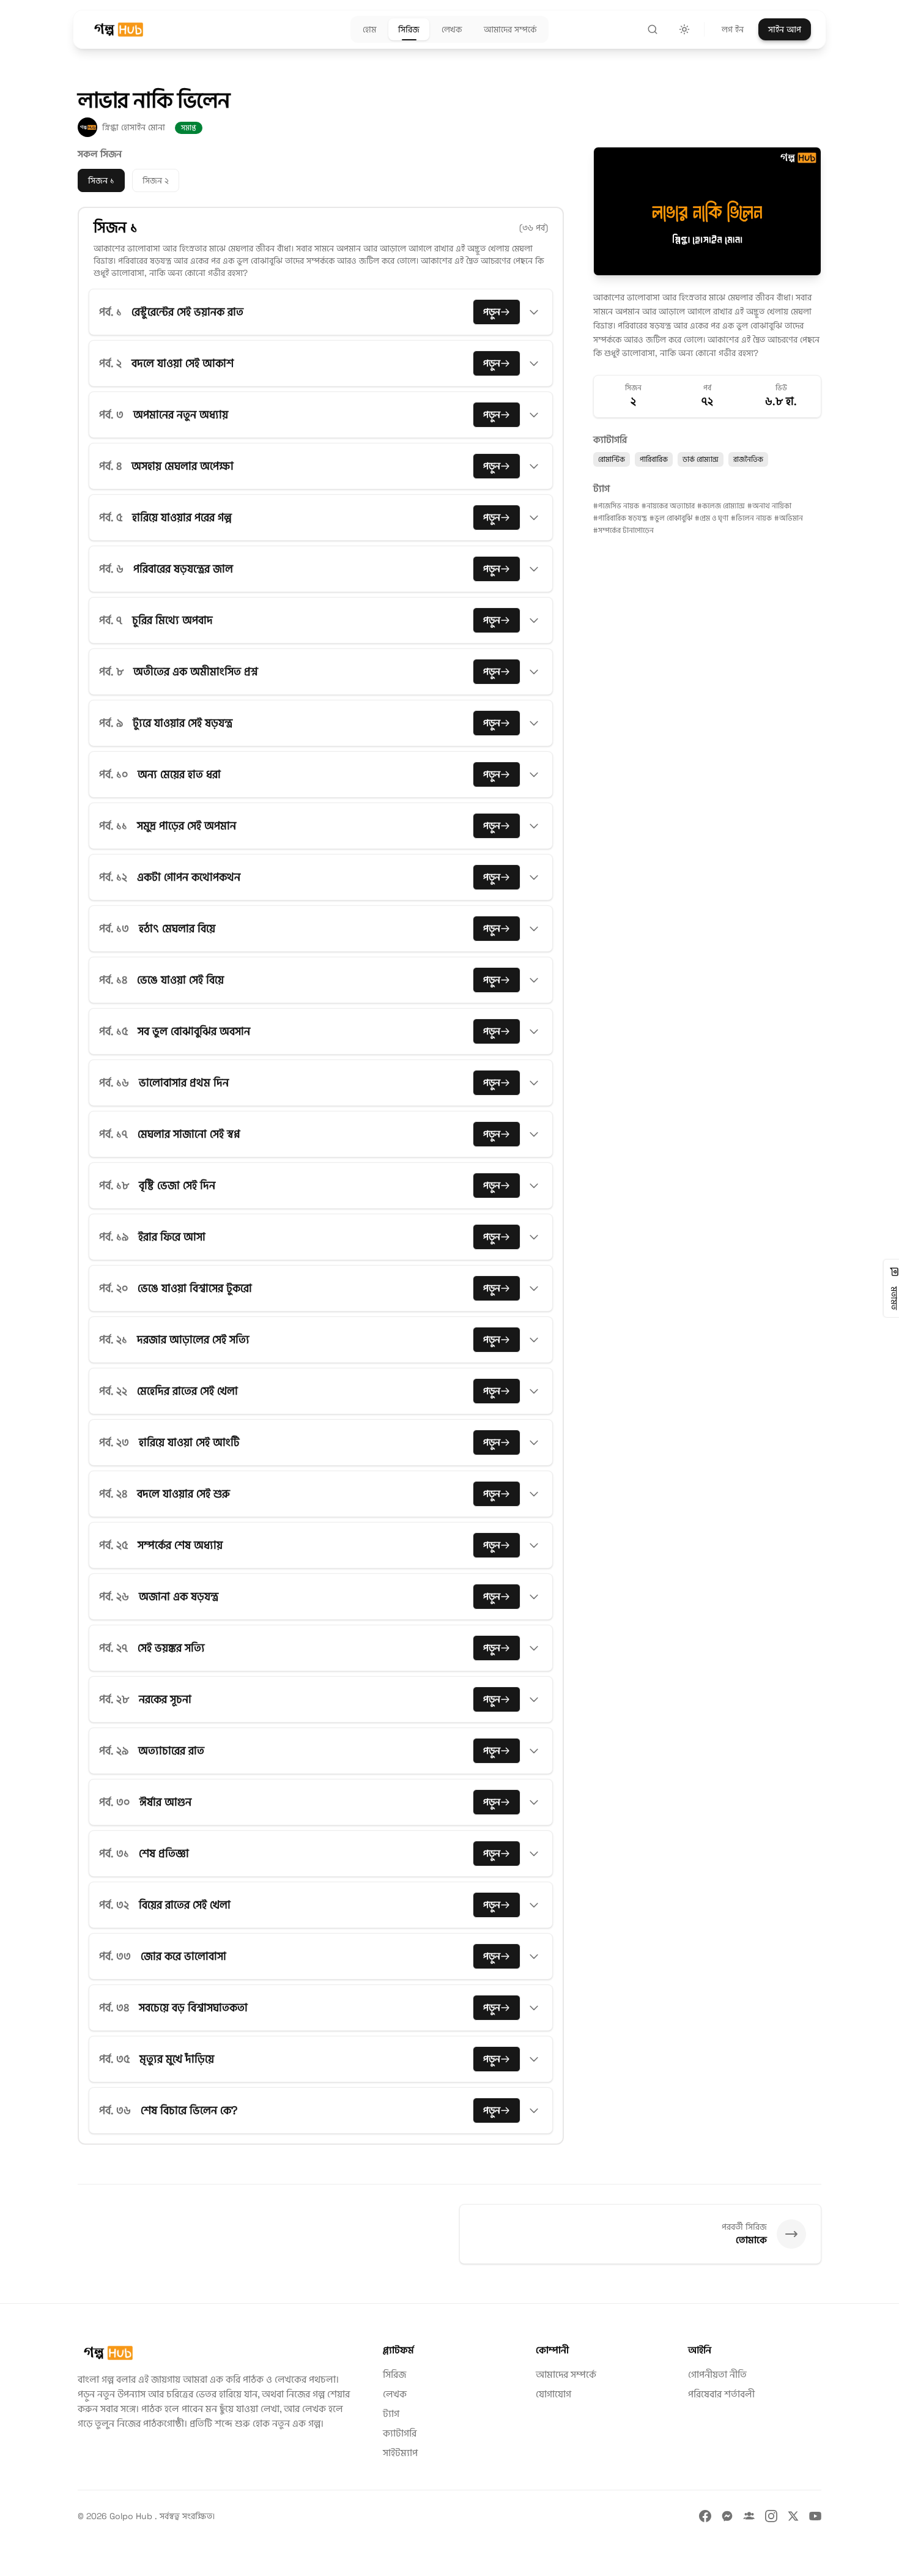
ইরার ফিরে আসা (172, 1237)
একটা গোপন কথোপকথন (189, 877)
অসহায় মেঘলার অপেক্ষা (183, 466)
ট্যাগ (391, 2414)
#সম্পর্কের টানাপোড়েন (623, 530)
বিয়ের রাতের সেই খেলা (185, 1905)
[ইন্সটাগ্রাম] (771, 2516)
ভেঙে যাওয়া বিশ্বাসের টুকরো (195, 1288)
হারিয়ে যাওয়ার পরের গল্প (182, 517)
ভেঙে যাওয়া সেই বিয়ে (180, 980)
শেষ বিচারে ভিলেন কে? (189, 2110)
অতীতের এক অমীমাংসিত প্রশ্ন (196, 671)
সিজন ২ (156, 180)
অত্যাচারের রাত (171, 1750)
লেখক (395, 2394)
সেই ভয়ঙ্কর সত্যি (171, 1648)
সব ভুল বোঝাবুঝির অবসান (194, 1031)
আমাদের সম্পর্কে (566, 2374)
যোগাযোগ (553, 2394)
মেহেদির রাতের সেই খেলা (187, 1391)
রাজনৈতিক (748, 459)
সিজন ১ (101, 180)
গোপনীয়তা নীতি (717, 2374)
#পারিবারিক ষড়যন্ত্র (620, 518)
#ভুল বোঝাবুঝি (671, 518)
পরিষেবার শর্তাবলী (721, 2394)
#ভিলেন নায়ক (751, 518)
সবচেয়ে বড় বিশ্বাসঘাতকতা (193, 2007)
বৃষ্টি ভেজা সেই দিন (177, 1185)
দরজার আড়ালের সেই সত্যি (193, 1339)
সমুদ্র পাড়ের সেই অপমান (187, 826)
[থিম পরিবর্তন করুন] (684, 29)
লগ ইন (733, 29)
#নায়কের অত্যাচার (668, 506)
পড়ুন (492, 312)
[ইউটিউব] (815, 2516)
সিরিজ (394, 2374)
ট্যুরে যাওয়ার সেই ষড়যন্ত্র (183, 723)
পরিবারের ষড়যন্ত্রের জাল (183, 569)
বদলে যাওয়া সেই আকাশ (183, 363)
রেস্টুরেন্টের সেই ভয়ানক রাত (187, 312)
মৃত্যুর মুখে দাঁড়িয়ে (177, 2059)
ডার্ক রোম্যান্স (701, 459)
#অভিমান (789, 518)
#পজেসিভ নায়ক (616, 506)
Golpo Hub (132, 2516)
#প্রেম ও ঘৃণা (712, 518)
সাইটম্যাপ (400, 2453)
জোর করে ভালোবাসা (183, 1956)
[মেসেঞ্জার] (727, 2516)
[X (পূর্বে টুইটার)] (793, 2516)
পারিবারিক (654, 459)
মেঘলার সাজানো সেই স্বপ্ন (189, 1134)
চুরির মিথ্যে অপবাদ (172, 620)
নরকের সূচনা (165, 1699)
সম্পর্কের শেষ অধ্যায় (180, 1545)
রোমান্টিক (612, 459)
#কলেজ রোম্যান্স (721, 506)
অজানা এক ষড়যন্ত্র (179, 1596)
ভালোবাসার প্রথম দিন (184, 1082)
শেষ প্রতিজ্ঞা (164, 1853)
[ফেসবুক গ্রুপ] (749, 2516)
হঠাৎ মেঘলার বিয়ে (177, 928)
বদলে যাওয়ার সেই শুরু (183, 1494)
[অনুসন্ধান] (653, 29)
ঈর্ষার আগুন (165, 1802)
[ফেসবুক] (705, 2516)
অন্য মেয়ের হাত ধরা (179, 774)
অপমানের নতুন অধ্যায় (181, 414)
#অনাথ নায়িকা (769, 506)
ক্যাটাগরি (400, 2433)
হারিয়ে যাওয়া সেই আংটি (189, 1442)
